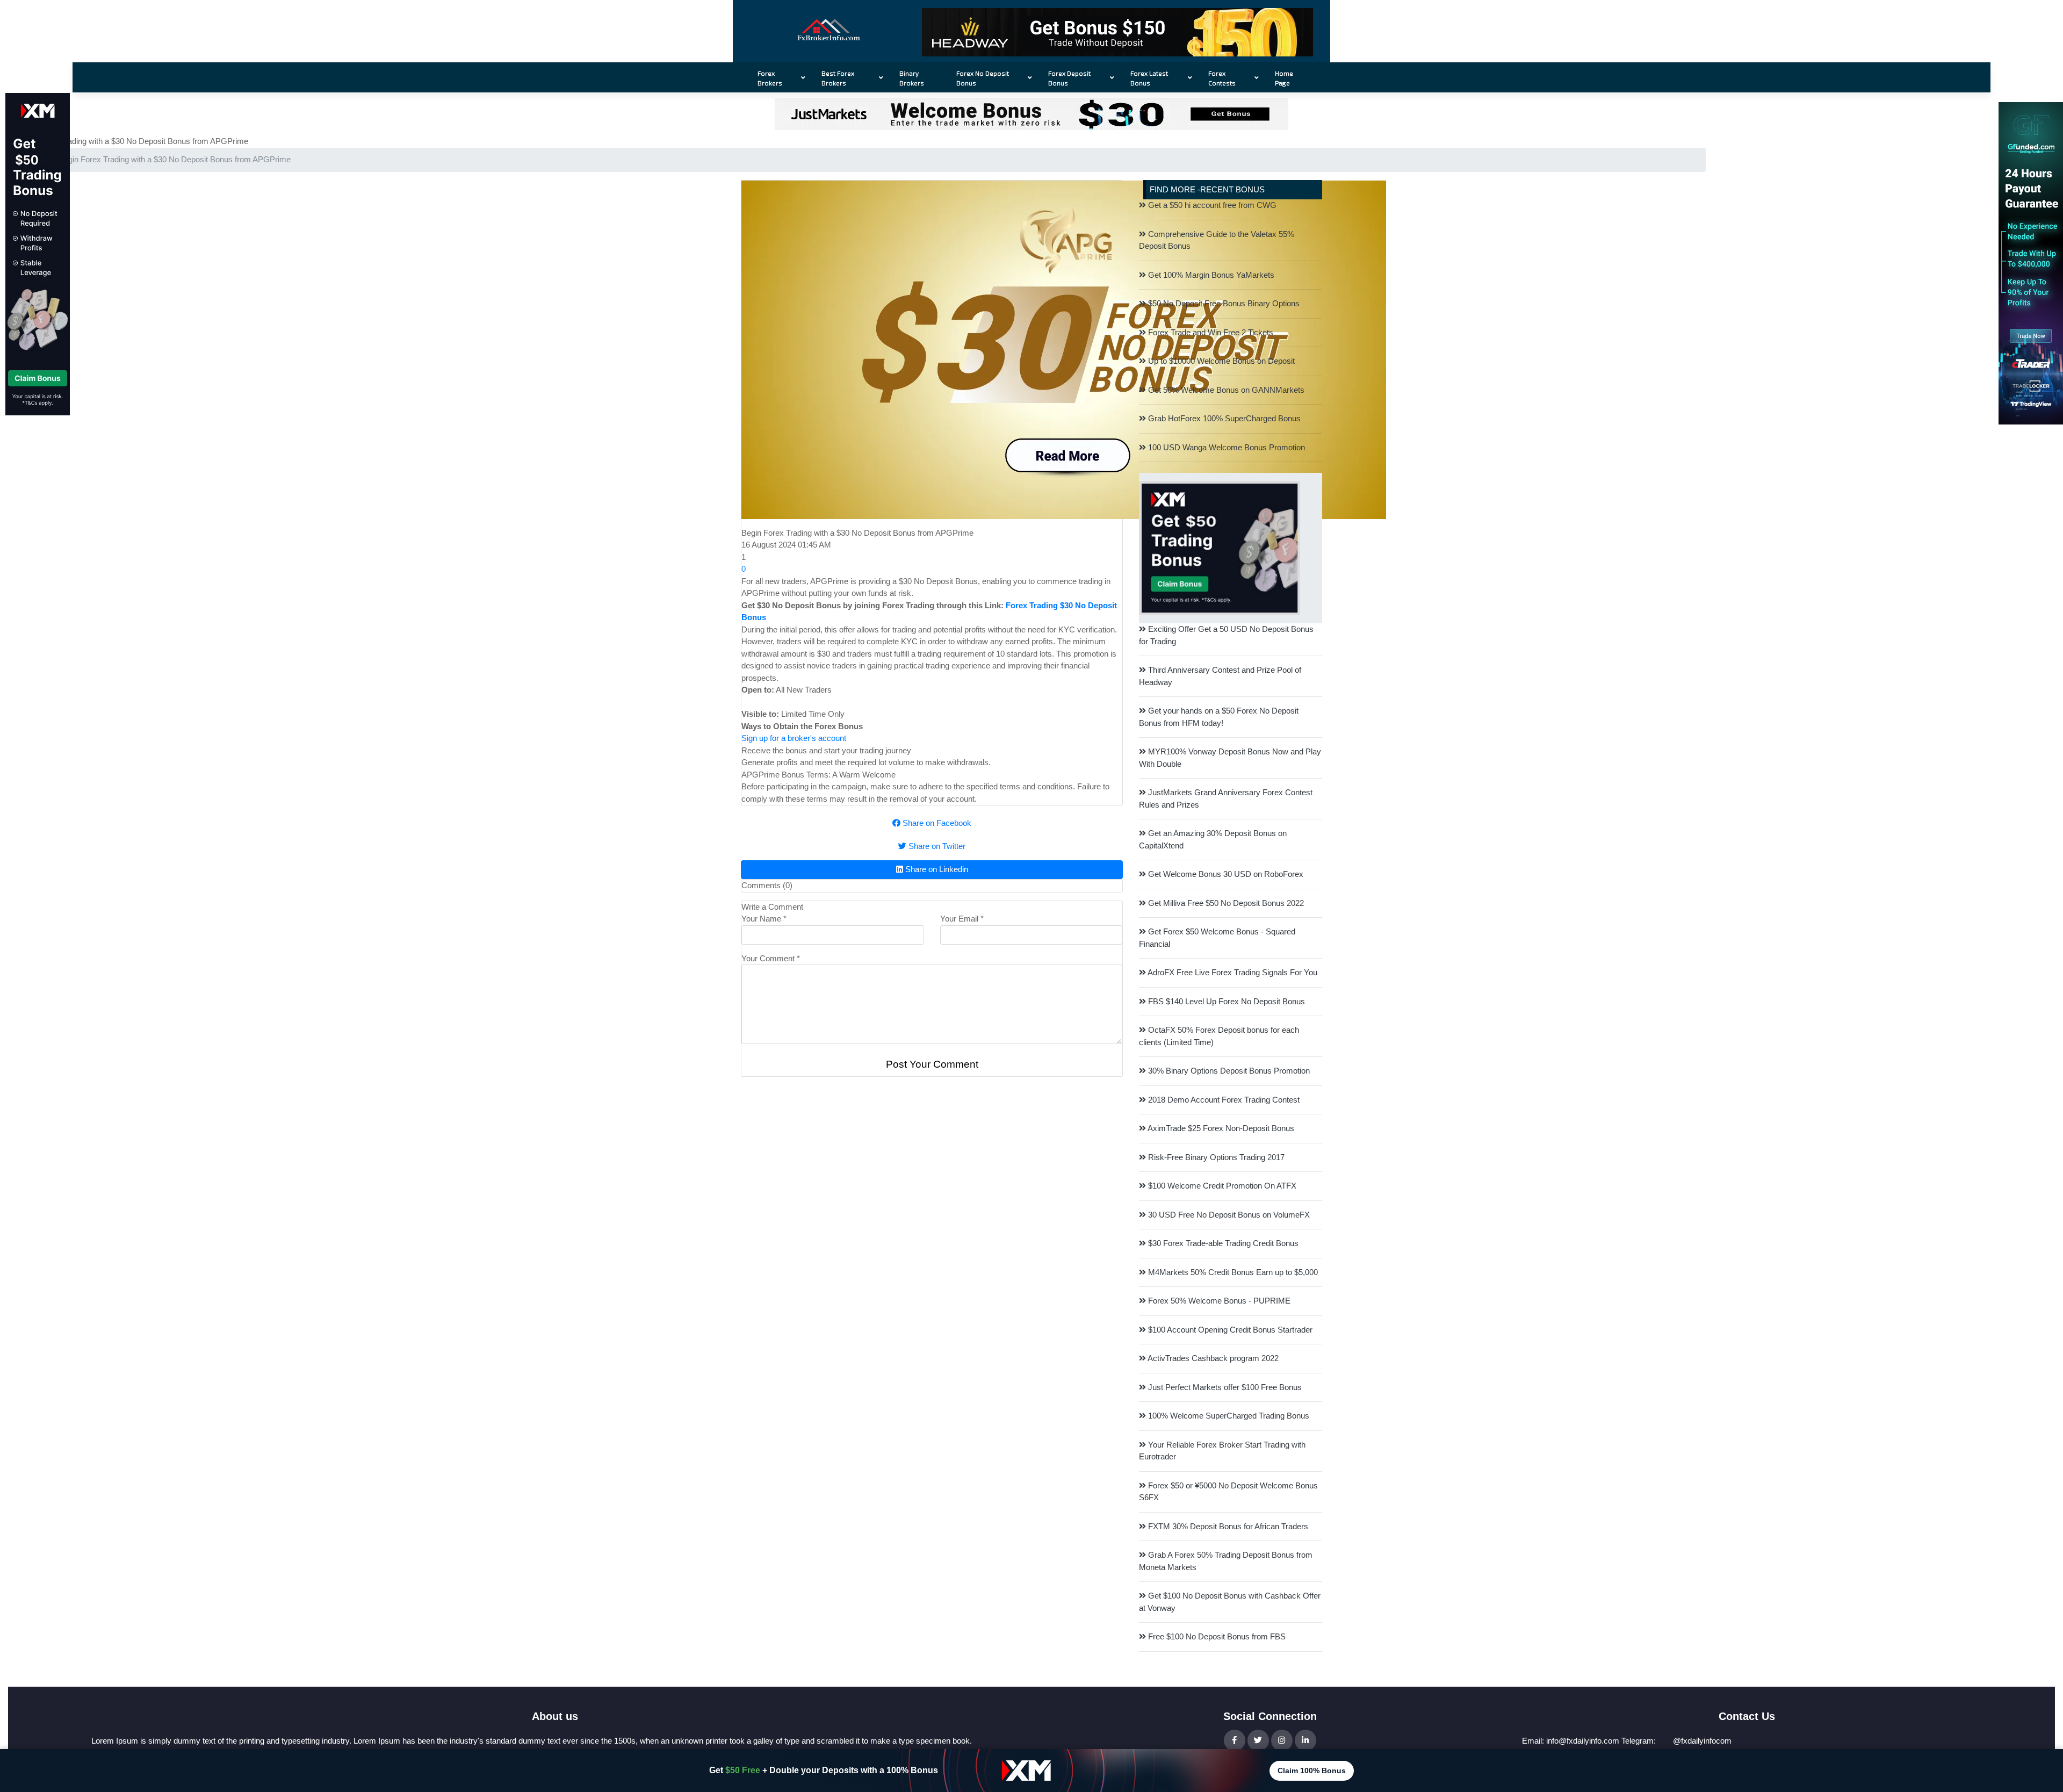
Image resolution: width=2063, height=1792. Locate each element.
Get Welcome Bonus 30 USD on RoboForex (1225, 874)
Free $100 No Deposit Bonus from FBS (1216, 1636)
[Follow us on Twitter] (1258, 1740)
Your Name (764, 919)
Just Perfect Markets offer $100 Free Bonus (1224, 1387)
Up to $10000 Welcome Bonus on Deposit (1220, 361)
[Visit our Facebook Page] (1235, 1740)
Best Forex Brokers (838, 78)
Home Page (1284, 78)
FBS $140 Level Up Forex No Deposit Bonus (1225, 1001)
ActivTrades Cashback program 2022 (1212, 1358)
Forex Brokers (770, 78)
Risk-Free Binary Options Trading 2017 (1215, 1157)
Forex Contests (1222, 78)
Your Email (962, 919)
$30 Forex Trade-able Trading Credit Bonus (1222, 1243)
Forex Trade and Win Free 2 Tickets (1210, 332)
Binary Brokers (912, 78)
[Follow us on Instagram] (1282, 1740)
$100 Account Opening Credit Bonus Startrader (1229, 1330)
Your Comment (771, 958)
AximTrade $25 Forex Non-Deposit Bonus (1220, 1128)
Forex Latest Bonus (1149, 78)
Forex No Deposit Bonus (983, 78)
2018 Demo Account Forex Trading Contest (1223, 1100)
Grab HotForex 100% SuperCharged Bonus (1223, 418)
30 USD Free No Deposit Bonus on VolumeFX (1228, 1215)
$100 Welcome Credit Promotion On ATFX (1221, 1186)
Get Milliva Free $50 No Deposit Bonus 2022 (1225, 903)
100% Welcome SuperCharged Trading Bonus (1228, 1416)
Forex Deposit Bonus (1069, 78)
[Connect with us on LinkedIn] (1305, 1740)
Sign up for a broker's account (794, 738)
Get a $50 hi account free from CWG (1211, 205)
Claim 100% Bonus (1312, 1771)
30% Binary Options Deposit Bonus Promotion (1228, 1071)
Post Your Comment (932, 1064)
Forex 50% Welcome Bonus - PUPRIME (1218, 1301)
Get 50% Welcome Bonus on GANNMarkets (1225, 390)
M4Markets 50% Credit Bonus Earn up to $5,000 (1232, 1272)
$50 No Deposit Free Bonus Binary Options (1223, 303)
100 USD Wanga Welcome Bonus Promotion (1225, 447)
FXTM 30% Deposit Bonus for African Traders (1227, 1526)
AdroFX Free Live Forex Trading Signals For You (1232, 972)
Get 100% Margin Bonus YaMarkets (1210, 275)
